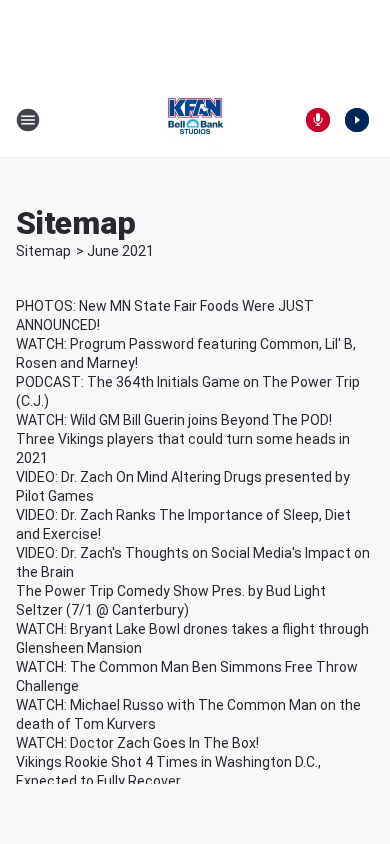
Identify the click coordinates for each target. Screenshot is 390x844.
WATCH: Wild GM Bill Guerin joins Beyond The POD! (174, 420)
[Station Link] (195, 120)
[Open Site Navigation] (28, 120)
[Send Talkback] (318, 120)
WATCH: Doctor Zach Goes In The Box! (137, 743)
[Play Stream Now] (357, 120)
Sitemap (43, 251)
